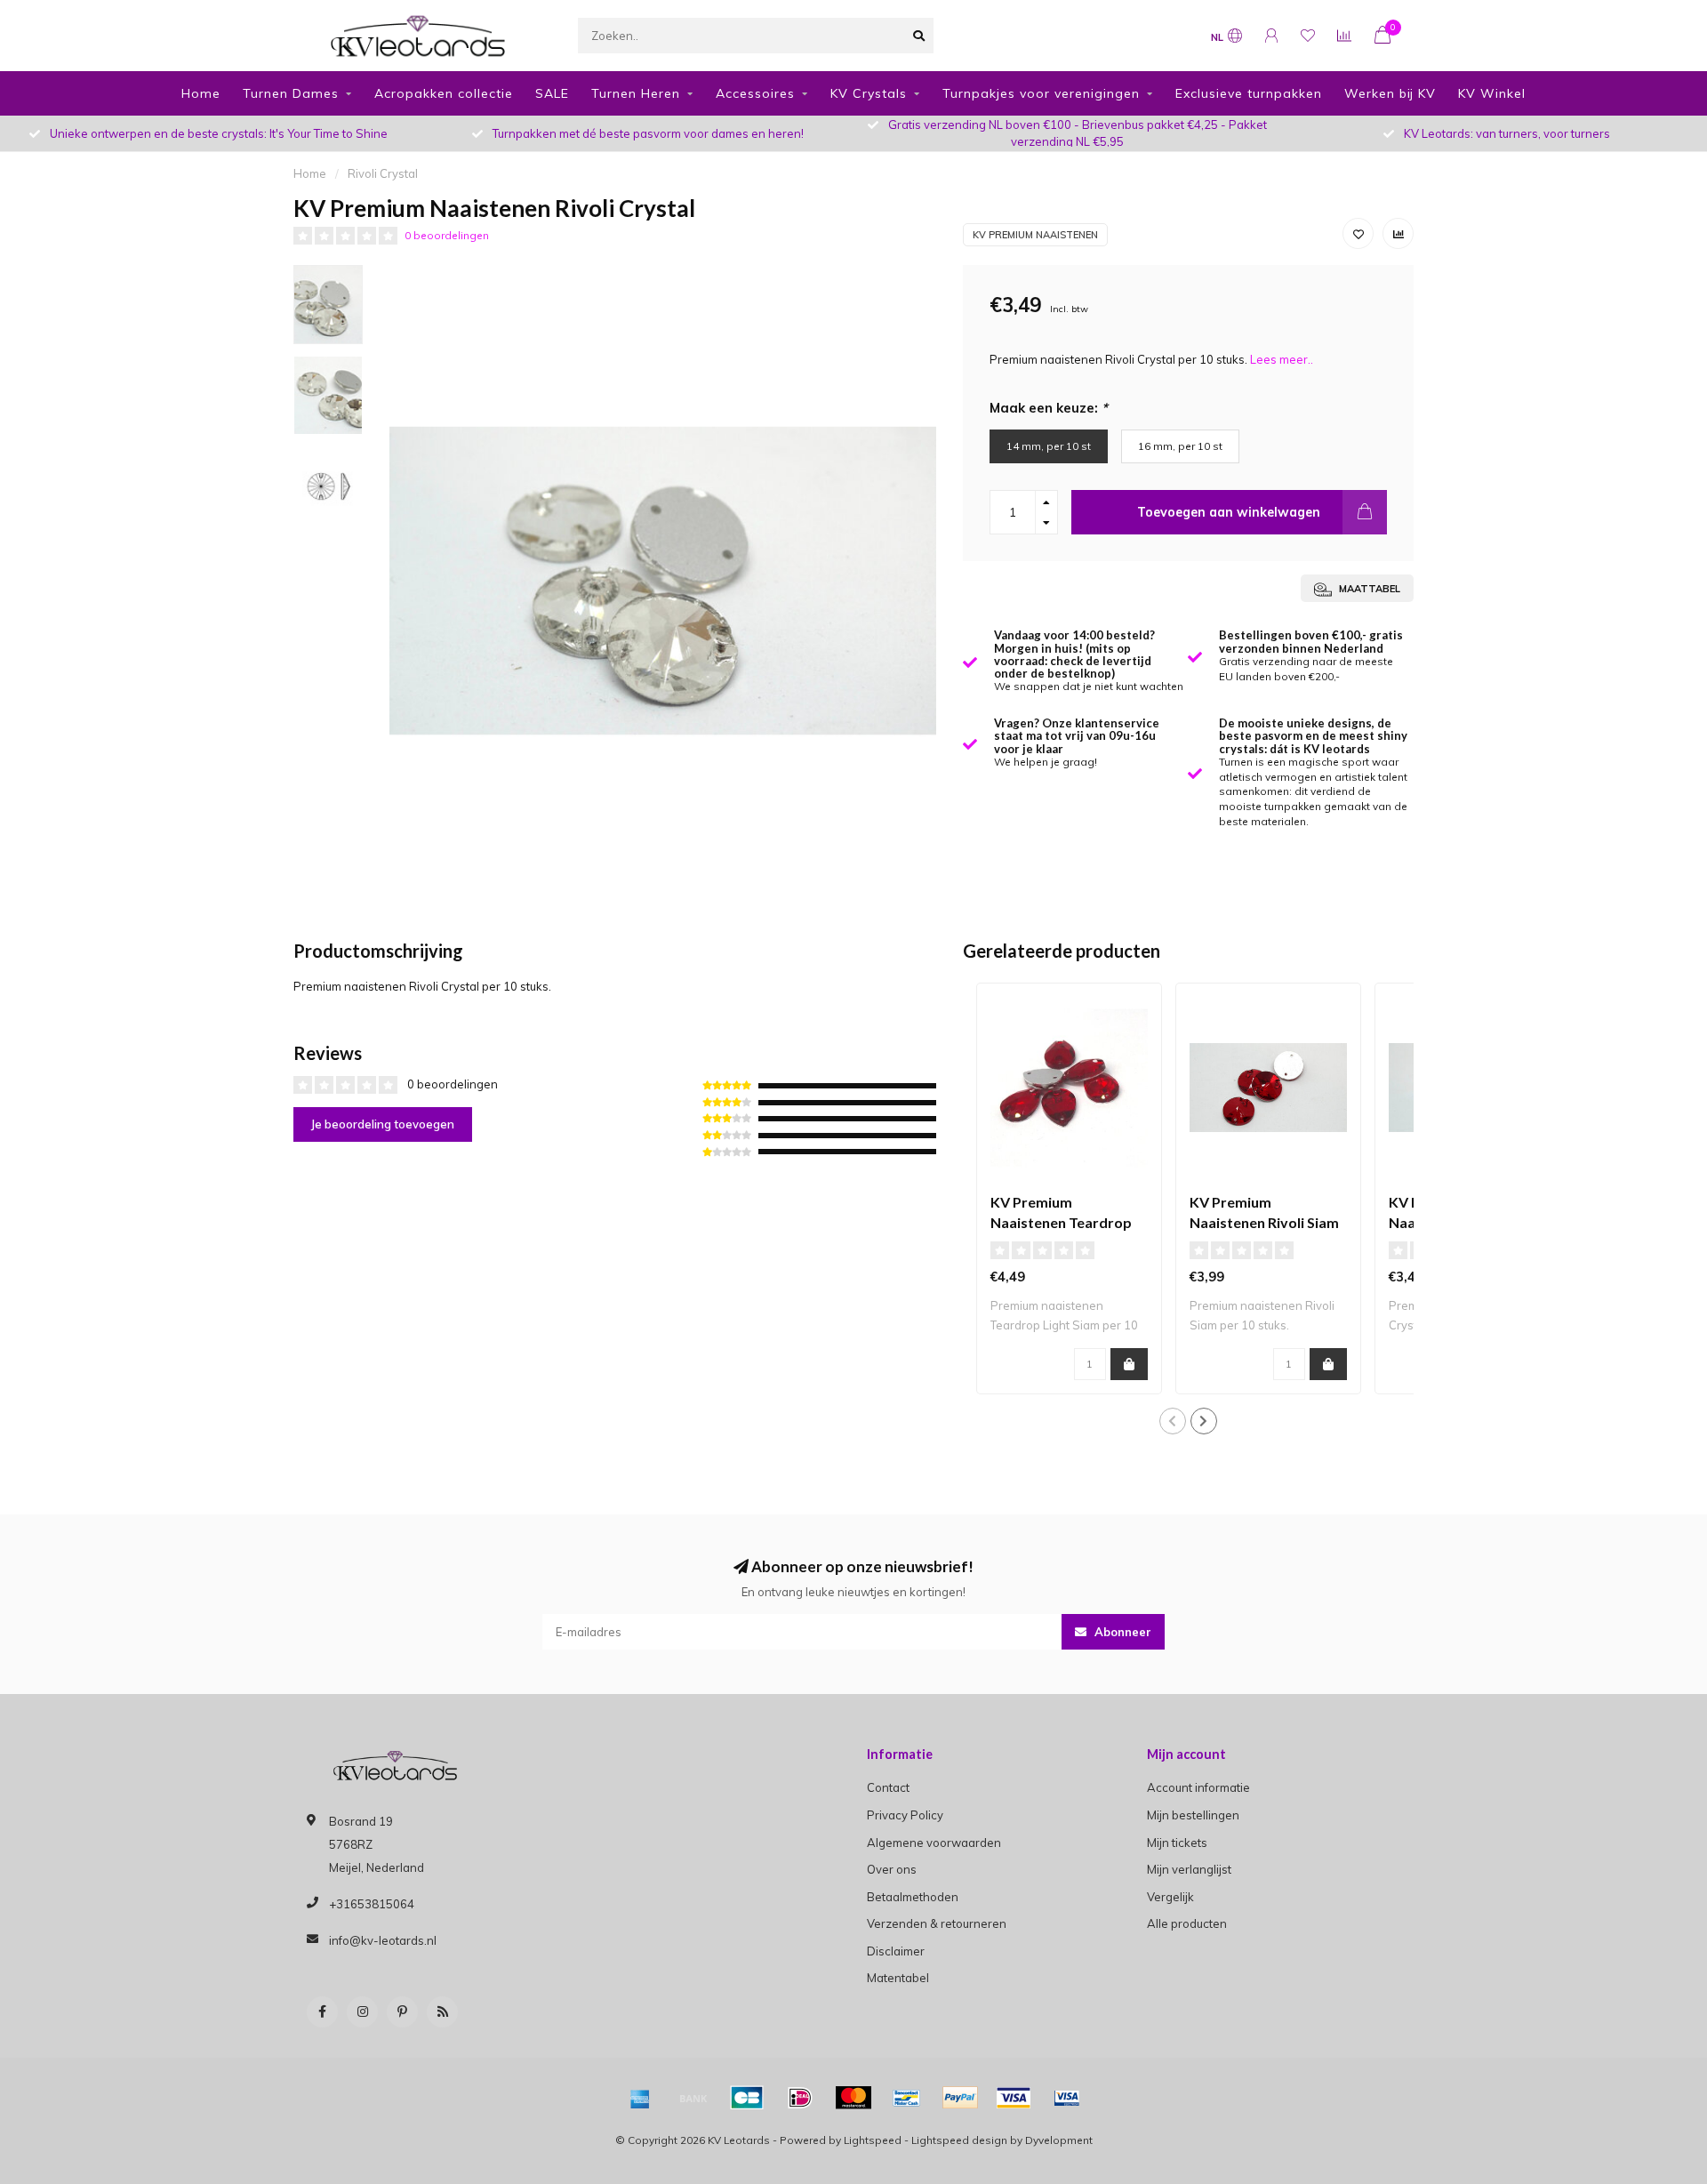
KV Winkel (1492, 93)
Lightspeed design (959, 2140)
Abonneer (1121, 1632)
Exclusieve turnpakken (1249, 93)
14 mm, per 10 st (1049, 446)
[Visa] (1014, 2098)
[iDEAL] (800, 2098)
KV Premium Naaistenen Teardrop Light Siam (1061, 1222)
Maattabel (1368, 589)
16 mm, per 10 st (1180, 446)
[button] (1173, 1421)
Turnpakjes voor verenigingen (1041, 93)
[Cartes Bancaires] (747, 2098)
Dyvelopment (1059, 2140)
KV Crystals (869, 93)
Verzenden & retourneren (937, 1923)
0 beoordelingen (447, 235)
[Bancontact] (907, 2098)
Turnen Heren (636, 93)
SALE (552, 93)
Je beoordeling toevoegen (383, 1124)
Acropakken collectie (444, 93)
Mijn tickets (1177, 1843)
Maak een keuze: (1049, 408)
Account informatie (1198, 1787)
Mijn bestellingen (1193, 1815)
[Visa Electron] (1067, 2098)
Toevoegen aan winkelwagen (1229, 512)
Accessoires (755, 93)
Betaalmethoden (913, 1897)
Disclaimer (896, 1951)
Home (201, 93)
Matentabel (898, 1978)
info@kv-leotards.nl (383, 1940)
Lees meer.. (1282, 359)
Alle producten (1187, 1923)
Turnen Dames (291, 93)
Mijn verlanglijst (1189, 1869)
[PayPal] (960, 2098)
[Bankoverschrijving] (693, 2098)
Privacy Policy (905, 1815)
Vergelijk (1170, 1897)
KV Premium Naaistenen (1035, 235)
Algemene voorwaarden (934, 1843)
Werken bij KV (1390, 93)
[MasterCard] (853, 2098)
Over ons (892, 1869)
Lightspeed (873, 2140)
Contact (888, 1787)
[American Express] (640, 2098)
